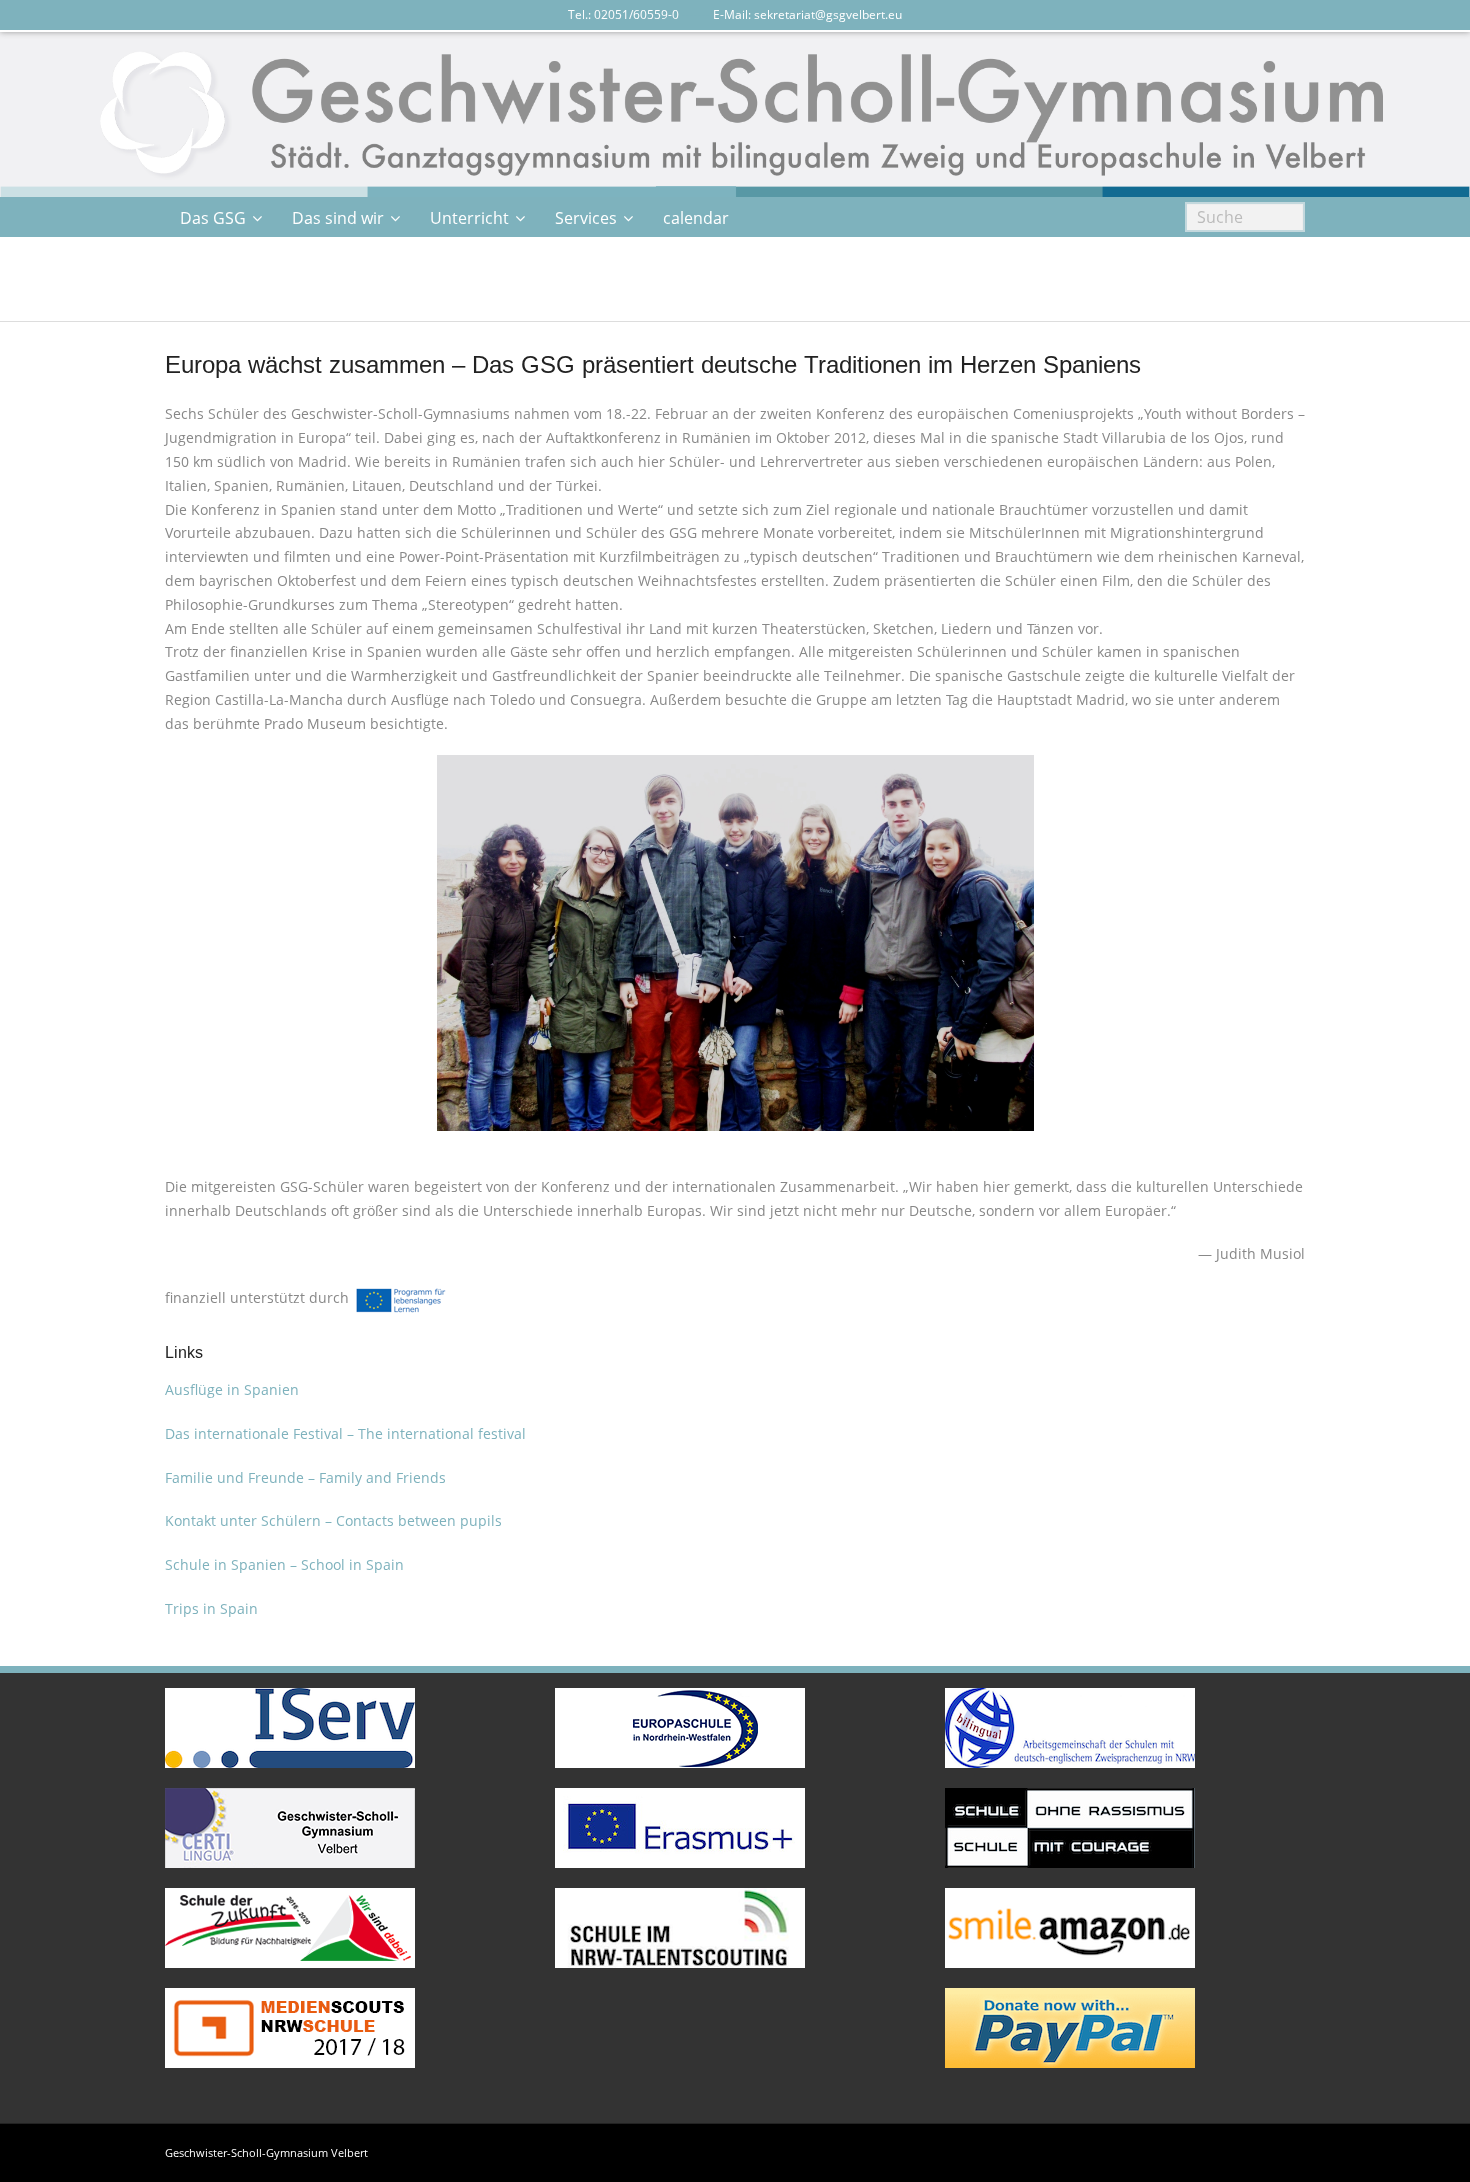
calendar (696, 218)
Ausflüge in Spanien (232, 1389)
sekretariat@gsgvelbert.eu (828, 14)
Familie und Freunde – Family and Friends (305, 1477)
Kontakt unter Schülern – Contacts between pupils (333, 1520)
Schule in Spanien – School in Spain (284, 1564)
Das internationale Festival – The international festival (345, 1433)
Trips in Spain (211, 1608)
